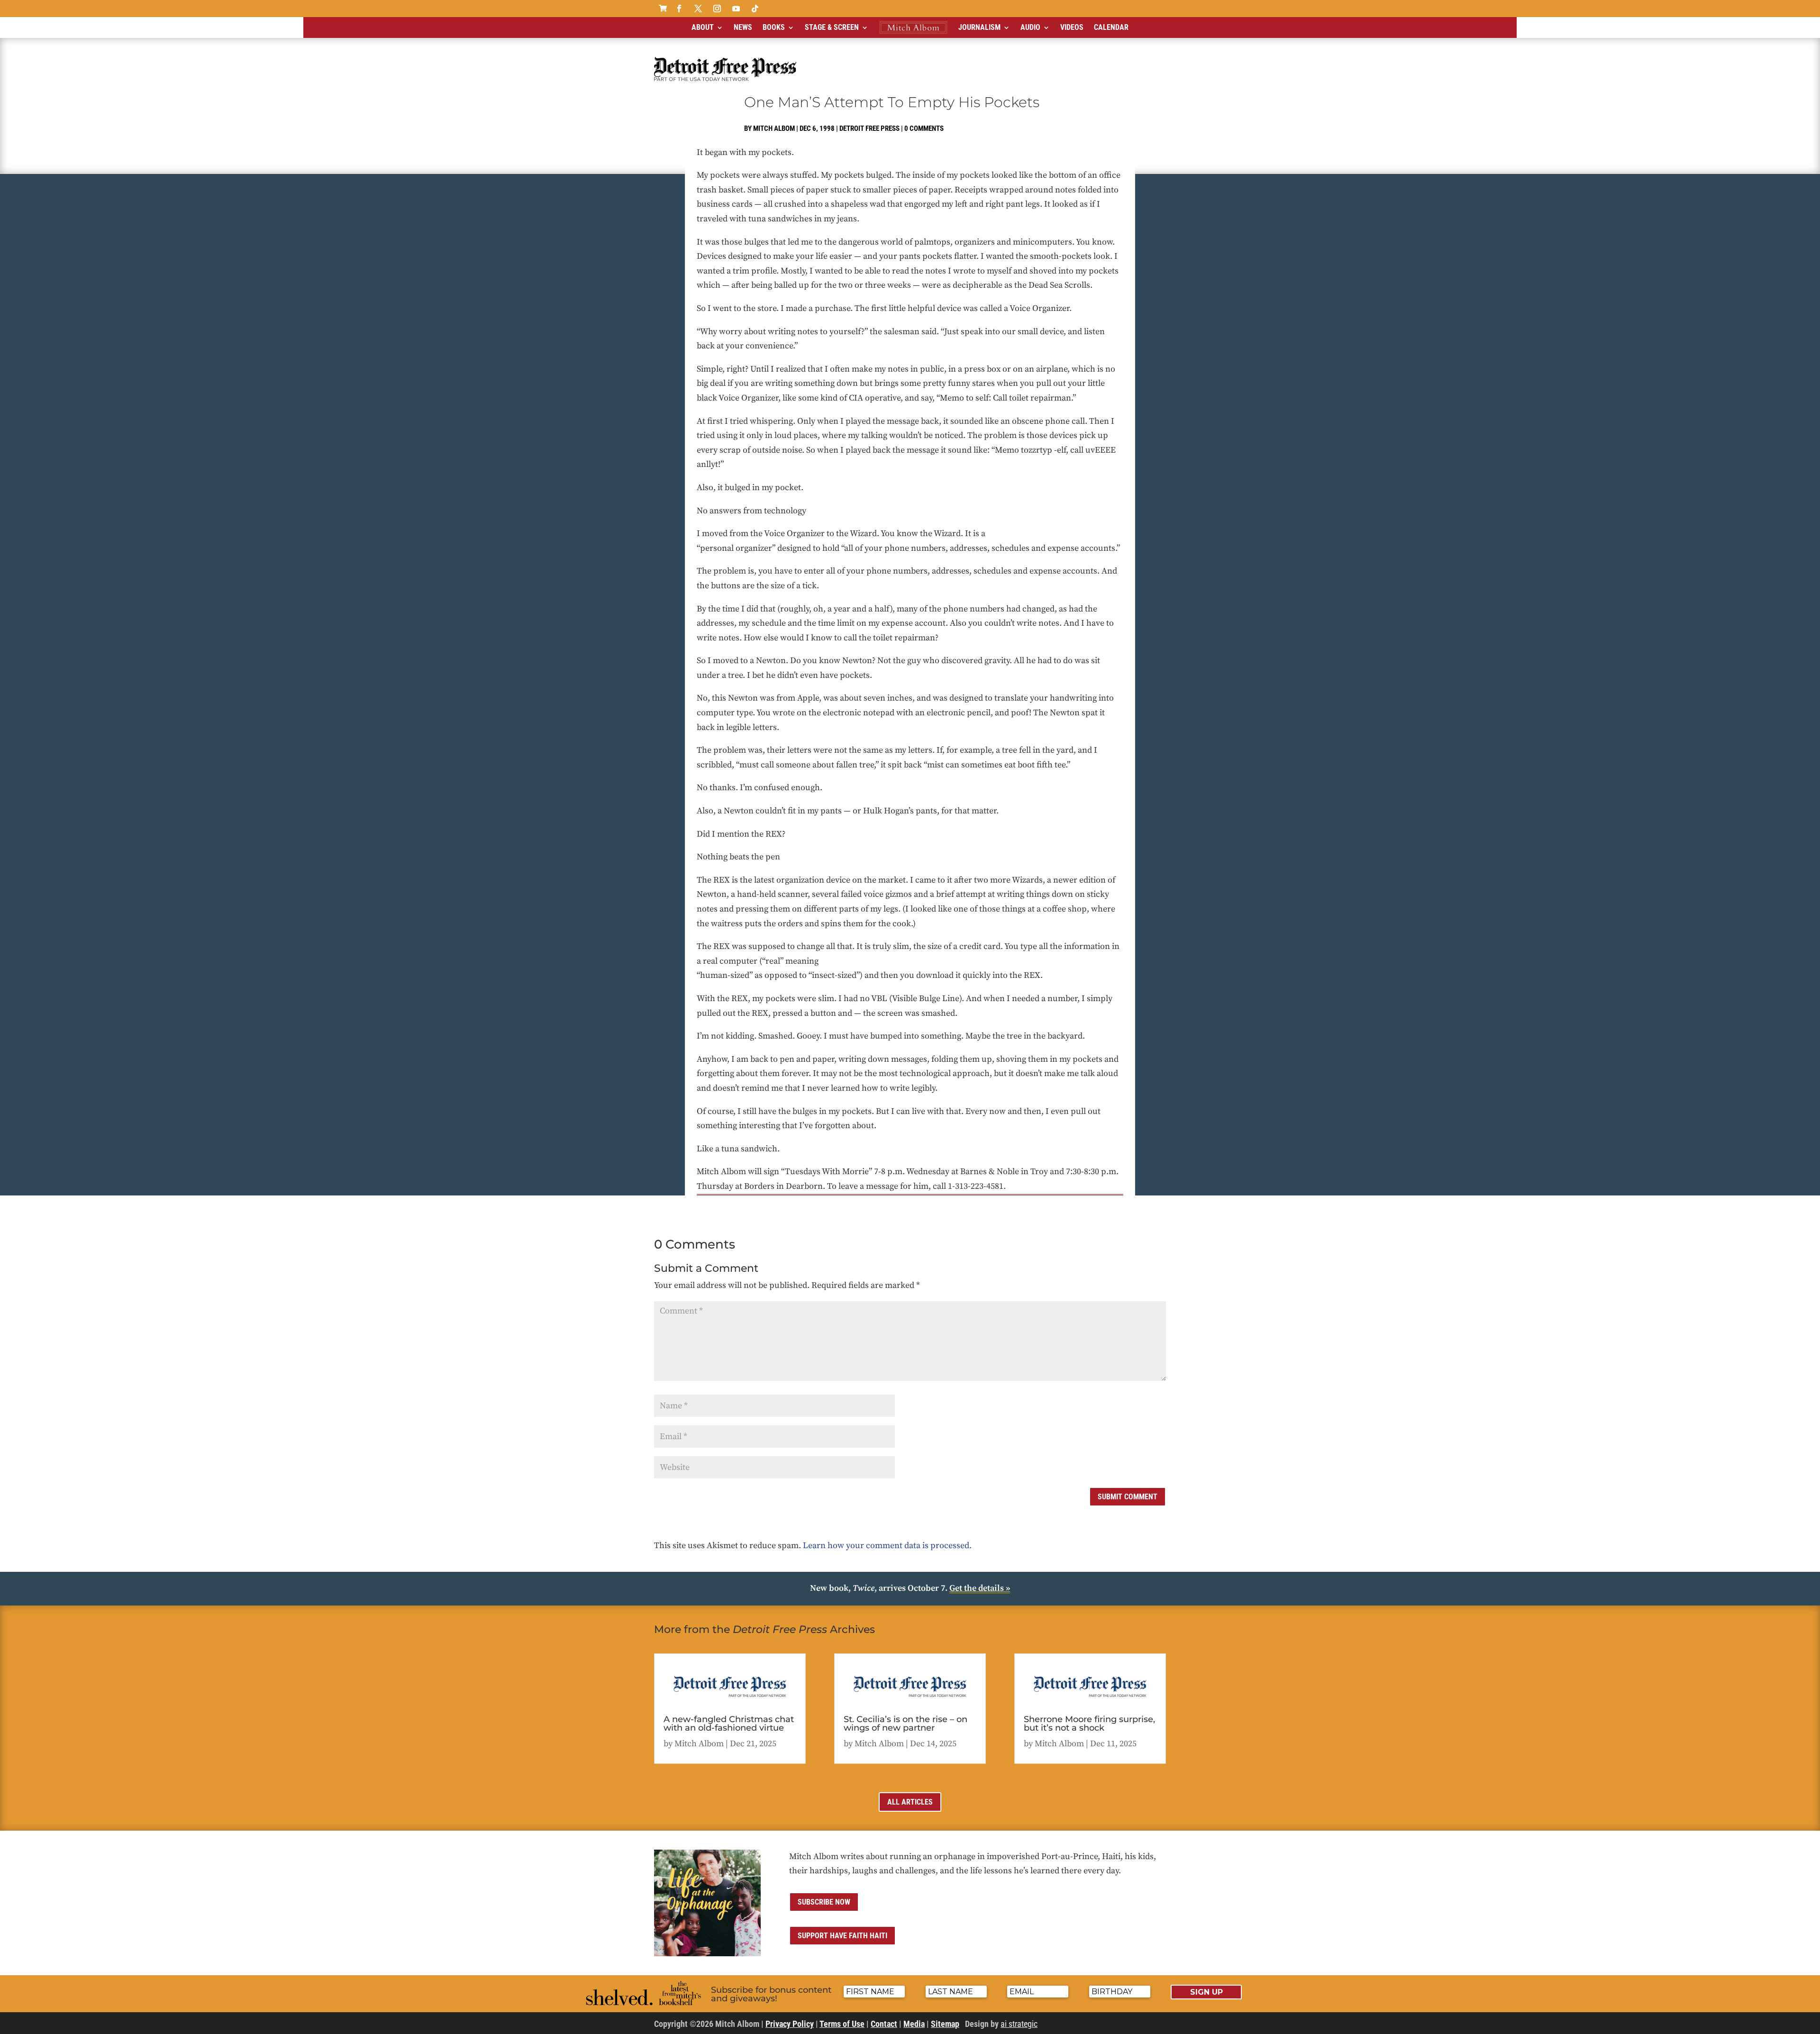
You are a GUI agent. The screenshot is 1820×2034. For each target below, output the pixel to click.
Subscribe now (824, 1902)
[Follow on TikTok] (755, 9)
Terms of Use (842, 2024)
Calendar (1111, 27)
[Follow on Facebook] (679, 9)
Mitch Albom (774, 128)
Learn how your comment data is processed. (887, 1546)
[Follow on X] (698, 9)
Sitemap (945, 2024)
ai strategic (1019, 2024)
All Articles (910, 1802)
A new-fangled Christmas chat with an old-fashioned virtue (729, 1724)
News (743, 27)
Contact (884, 2024)
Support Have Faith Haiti (842, 1936)
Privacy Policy (790, 2024)
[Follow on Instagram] (717, 9)
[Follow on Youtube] (736, 9)
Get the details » (980, 1588)
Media (914, 2024)
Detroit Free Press (869, 128)
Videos (1072, 27)
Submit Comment (1128, 1497)
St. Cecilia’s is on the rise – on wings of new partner (905, 1724)
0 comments (924, 128)
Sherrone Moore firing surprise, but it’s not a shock (1089, 1724)
